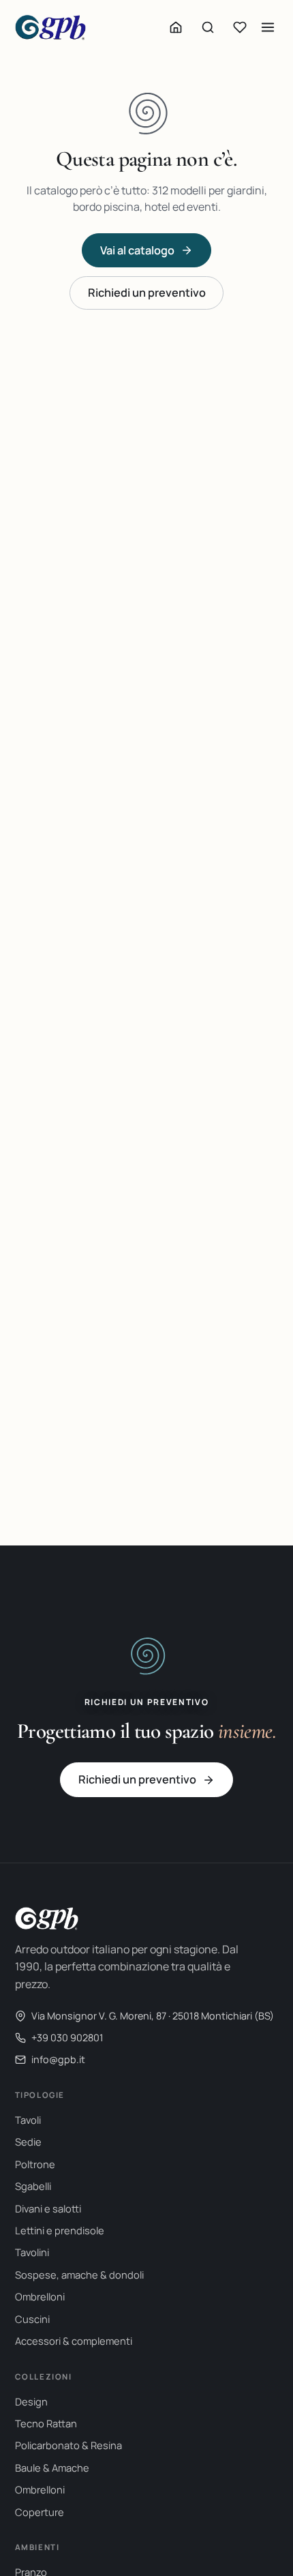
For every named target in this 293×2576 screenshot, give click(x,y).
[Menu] (268, 27)
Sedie (28, 2142)
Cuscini (32, 2319)
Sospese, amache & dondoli (79, 2275)
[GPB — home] (50, 27)
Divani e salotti (48, 2208)
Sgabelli (33, 2186)
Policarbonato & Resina (68, 2445)
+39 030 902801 (67, 2038)
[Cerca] (208, 27)
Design (31, 2401)
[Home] (176, 27)
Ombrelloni (40, 2296)
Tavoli (28, 2120)
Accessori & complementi (74, 2341)
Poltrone (35, 2164)
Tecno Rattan (46, 2423)
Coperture (40, 2512)
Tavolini (32, 2252)
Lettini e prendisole (60, 2230)
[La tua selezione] (240, 27)
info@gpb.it (58, 2059)
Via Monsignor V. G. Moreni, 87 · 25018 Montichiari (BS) (153, 2016)
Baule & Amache (52, 2468)
